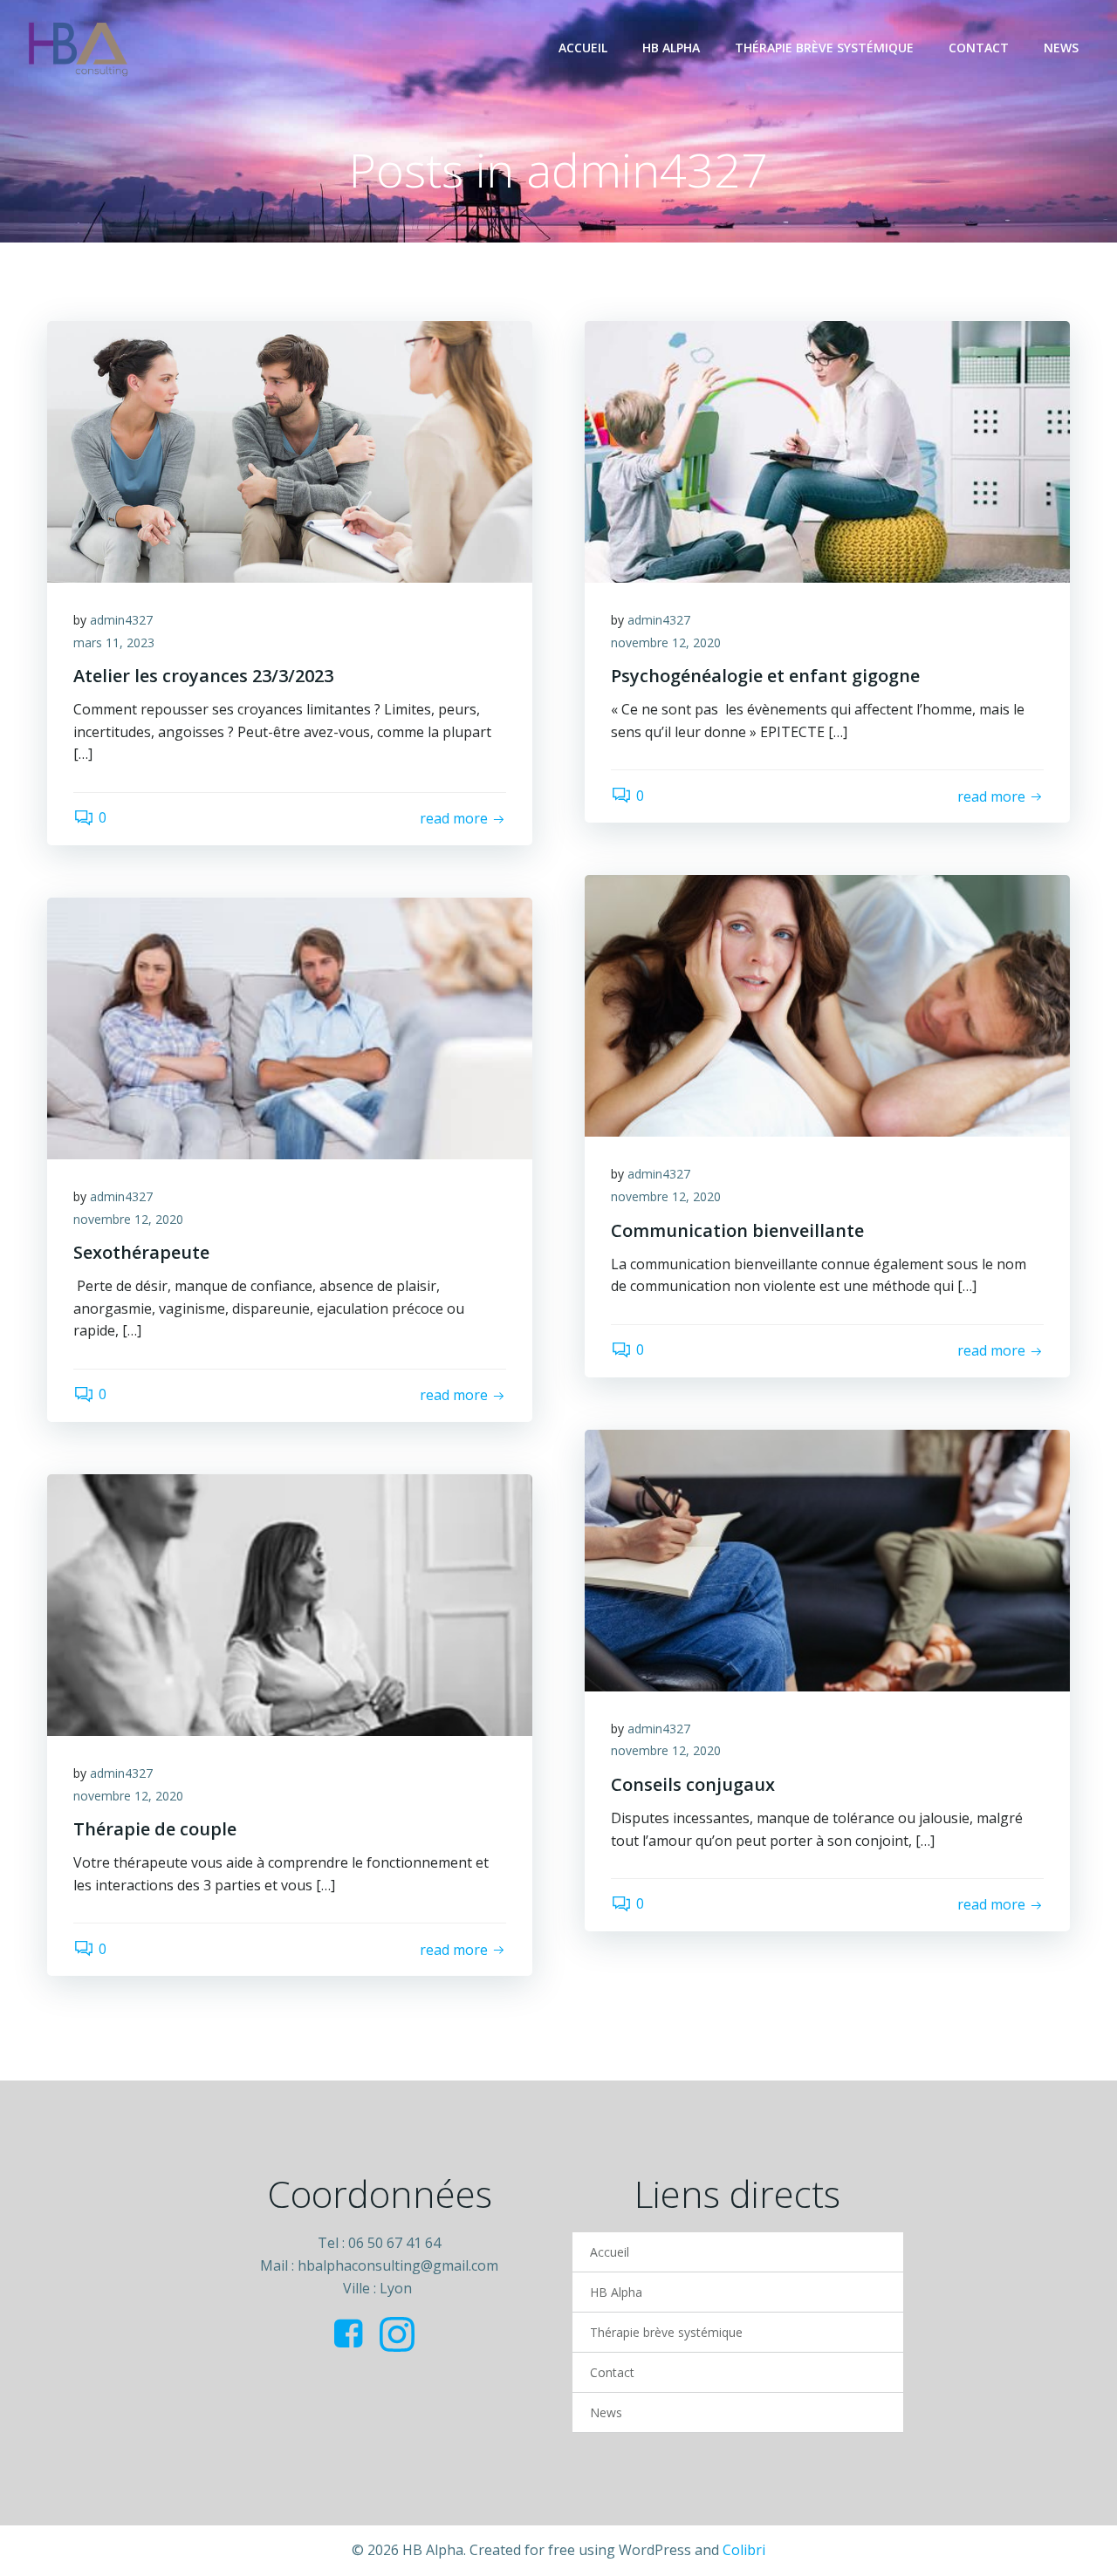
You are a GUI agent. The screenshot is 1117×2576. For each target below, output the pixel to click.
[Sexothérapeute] (290, 1027)
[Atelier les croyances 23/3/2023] (290, 450)
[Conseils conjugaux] (827, 1559)
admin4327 (121, 620)
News (1061, 48)
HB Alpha (671, 48)
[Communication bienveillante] (827, 1005)
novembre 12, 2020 (666, 642)
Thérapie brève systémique (824, 48)
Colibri (744, 2550)
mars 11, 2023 (114, 642)
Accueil (583, 48)
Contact (979, 48)
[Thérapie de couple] (290, 1603)
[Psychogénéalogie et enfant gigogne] (827, 450)
